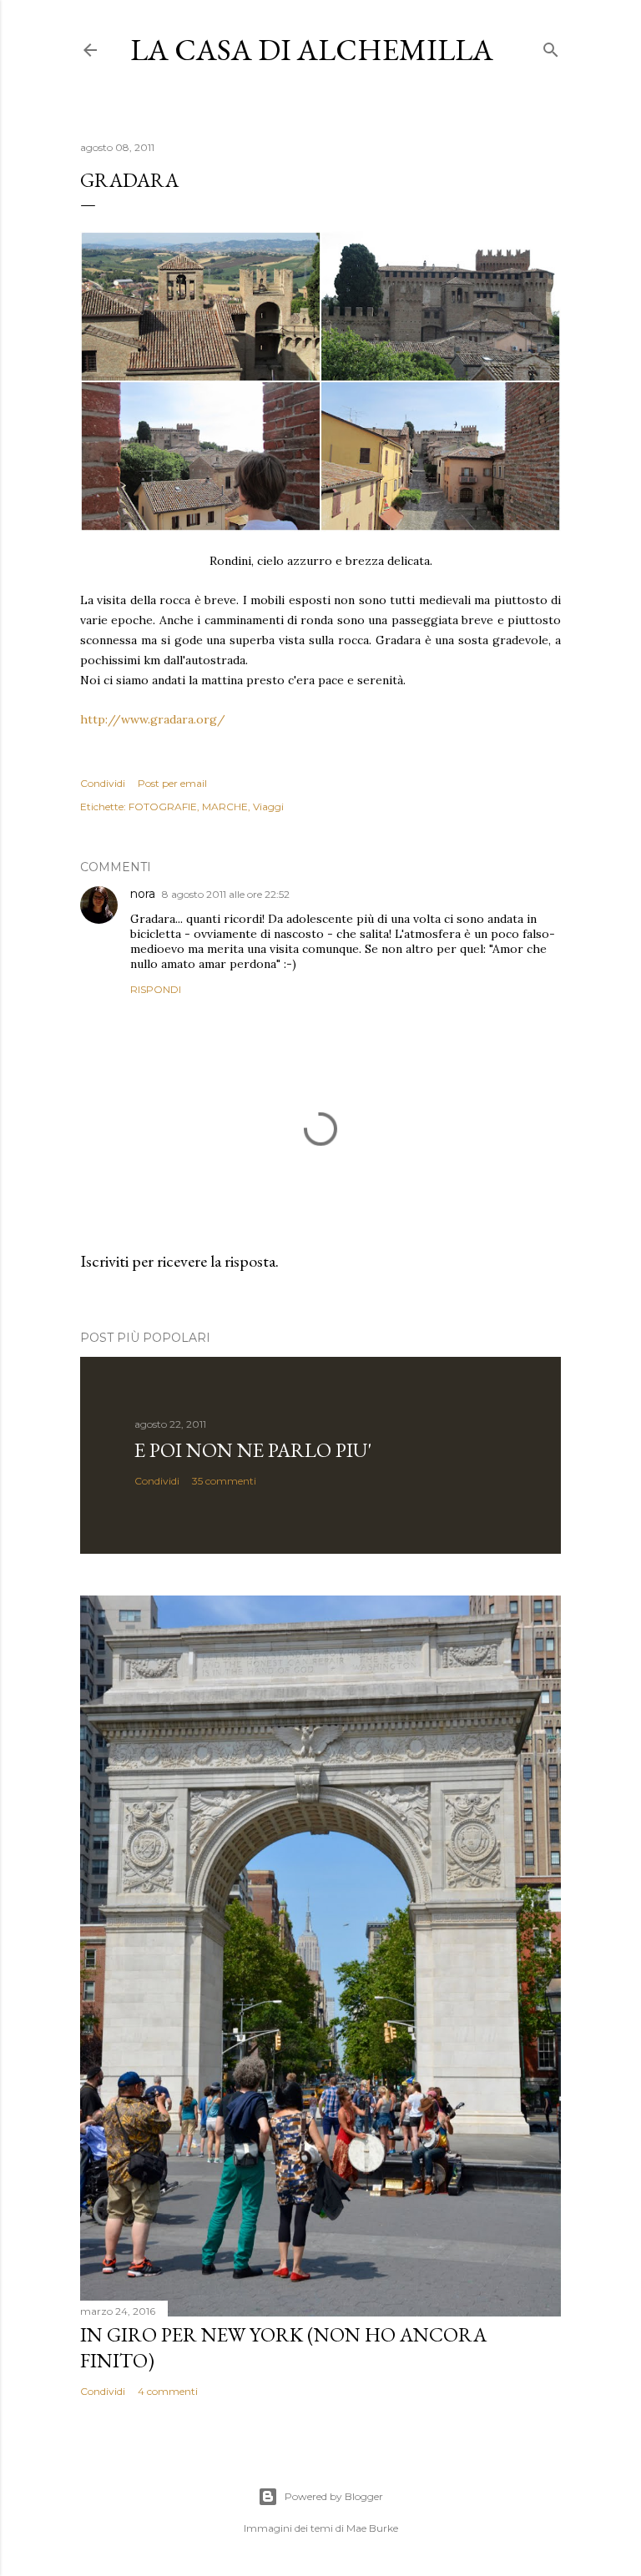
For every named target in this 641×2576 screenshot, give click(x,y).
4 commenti (168, 2391)
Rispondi (156, 989)
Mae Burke (372, 2528)
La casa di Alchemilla (312, 50)
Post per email (172, 783)
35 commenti (224, 1481)
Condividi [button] (103, 783)
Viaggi (268, 807)
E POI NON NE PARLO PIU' (253, 1450)
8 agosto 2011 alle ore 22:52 (226, 894)
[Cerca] (551, 46)
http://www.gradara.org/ (153, 719)
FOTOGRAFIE (163, 807)
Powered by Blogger (334, 2496)
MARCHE (225, 807)
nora (143, 894)
